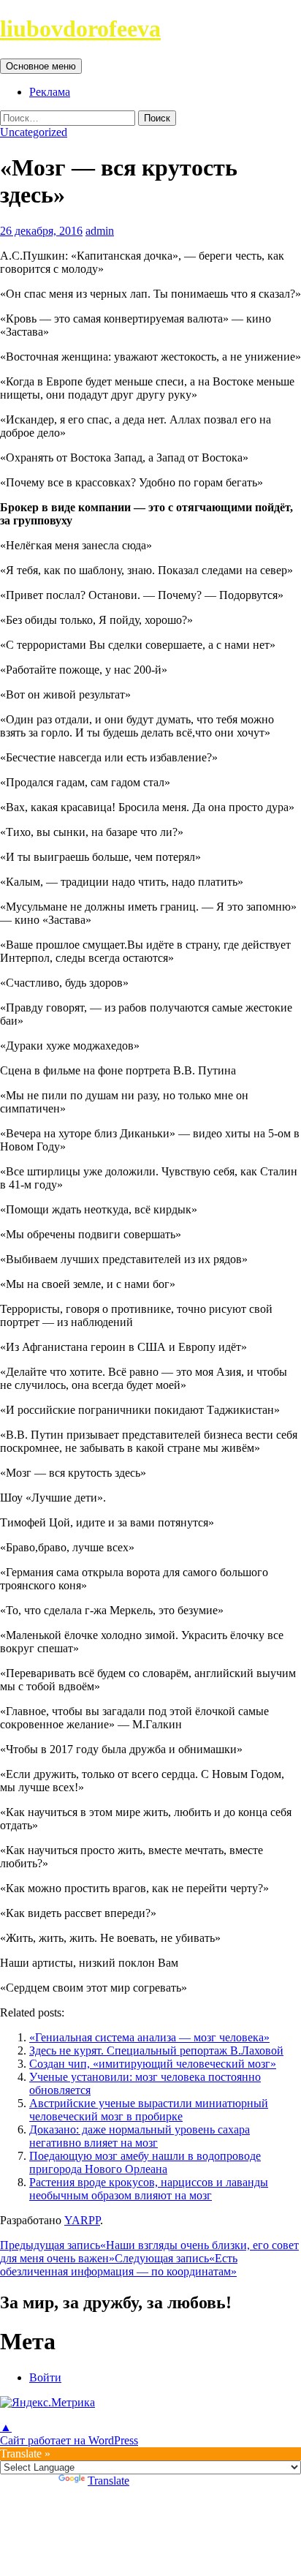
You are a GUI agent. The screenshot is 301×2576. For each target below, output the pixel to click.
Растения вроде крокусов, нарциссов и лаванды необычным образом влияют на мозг (149, 2189)
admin (100, 231)
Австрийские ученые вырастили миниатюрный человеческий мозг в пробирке (149, 2110)
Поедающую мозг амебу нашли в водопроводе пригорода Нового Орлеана (145, 2162)
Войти (45, 2377)
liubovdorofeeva (80, 29)
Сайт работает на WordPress (69, 2440)
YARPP (82, 2220)
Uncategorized (34, 132)
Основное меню (41, 66)
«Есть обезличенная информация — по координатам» (119, 2265)
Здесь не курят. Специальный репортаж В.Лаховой (156, 2050)
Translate (108, 2481)
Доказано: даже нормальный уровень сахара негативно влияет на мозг (140, 2136)
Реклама (50, 92)
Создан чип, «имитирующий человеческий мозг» (153, 2064)
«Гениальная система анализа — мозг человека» (149, 2037)
